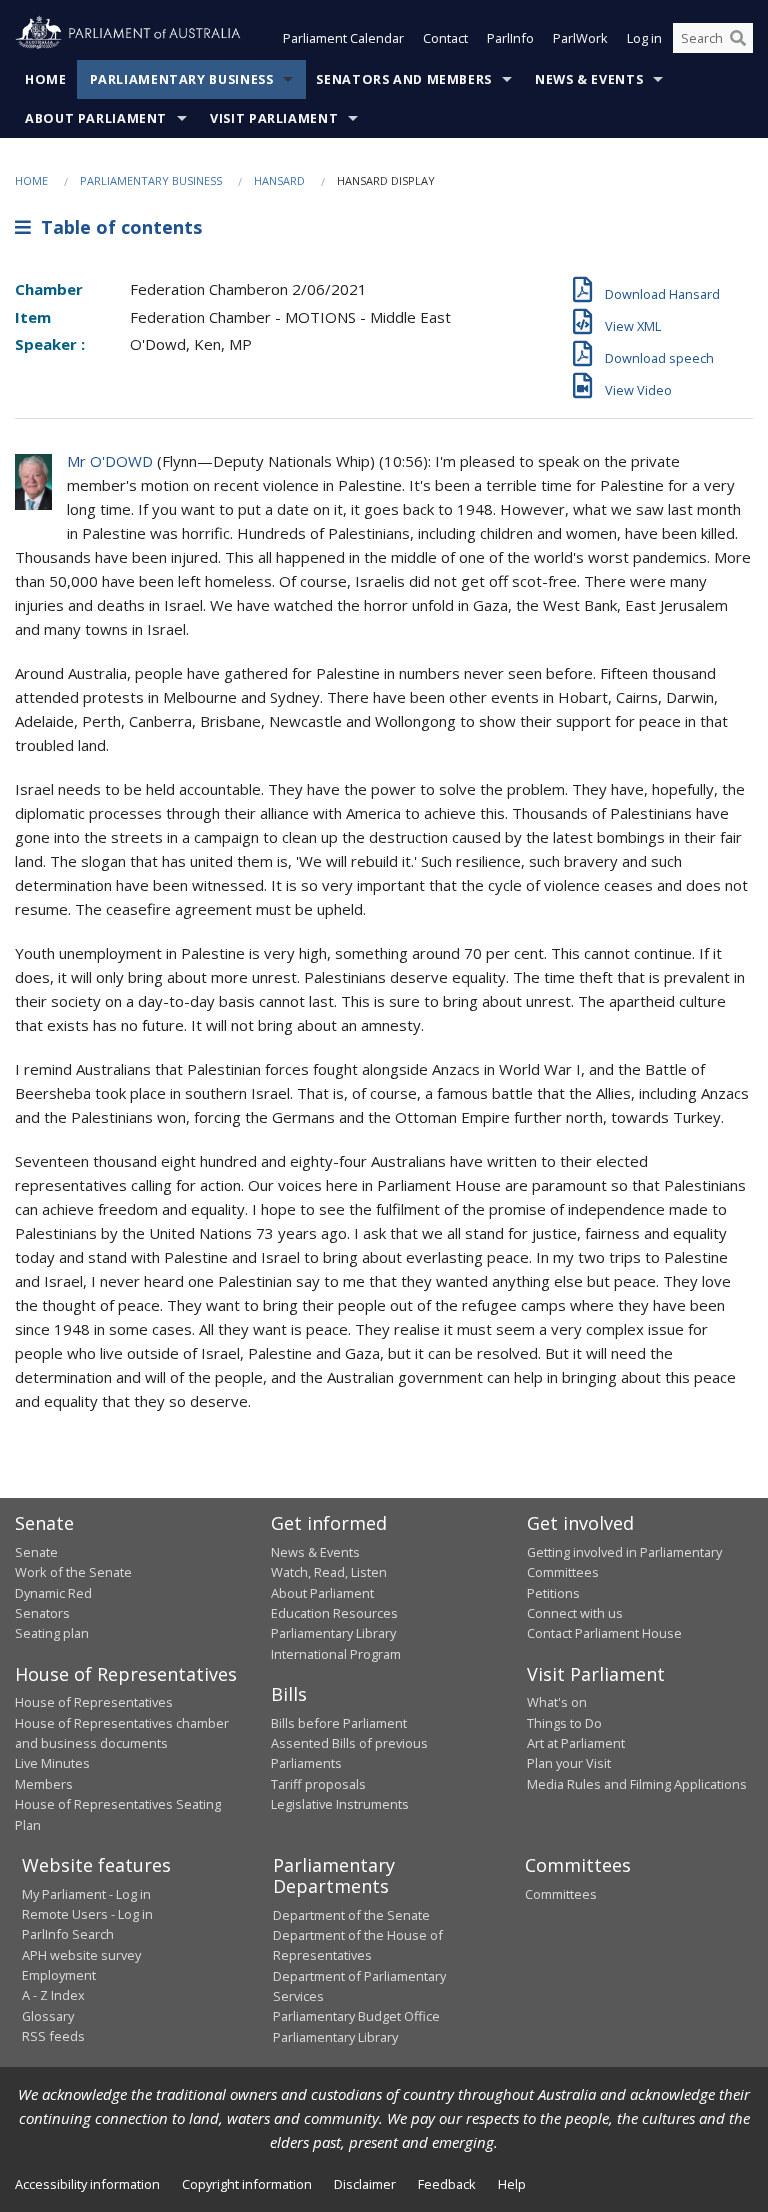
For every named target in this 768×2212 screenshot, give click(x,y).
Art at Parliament (576, 1743)
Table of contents (116, 227)
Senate (36, 1552)
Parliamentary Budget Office (356, 2016)
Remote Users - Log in (87, 1914)
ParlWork (580, 38)
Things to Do (564, 1723)
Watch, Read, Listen (329, 1572)
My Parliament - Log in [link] (86, 1894)
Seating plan (52, 1633)
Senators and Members (404, 79)
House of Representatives (94, 1702)
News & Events (589, 79)
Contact (445, 38)
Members (44, 1784)
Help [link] (512, 2184)
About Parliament (96, 118)
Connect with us (575, 1613)
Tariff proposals (318, 1784)
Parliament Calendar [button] (343, 38)
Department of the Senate (351, 1915)
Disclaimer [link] (365, 2184)
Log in (644, 38)
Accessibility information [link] (87, 2184)
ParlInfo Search (68, 1934)
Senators (42, 1613)
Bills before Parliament (339, 1723)
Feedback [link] (447, 2184)
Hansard (279, 180)
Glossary (48, 2016)
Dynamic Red (53, 1593)
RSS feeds (53, 2036)
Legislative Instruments (340, 1804)
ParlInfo (510, 38)
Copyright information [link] (247, 2184)
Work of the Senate (73, 1572)
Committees (561, 1894)
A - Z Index (53, 1995)
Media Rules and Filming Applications (637, 1784)
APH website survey (81, 1955)
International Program (336, 1654)
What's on (557, 1702)
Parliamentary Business (182, 79)
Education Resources (334, 1613)
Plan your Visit (569, 1763)
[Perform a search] (738, 38)
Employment (59, 1975)
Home (46, 79)
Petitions (553, 1593)
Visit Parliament (274, 118)
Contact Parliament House (604, 1633)
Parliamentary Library (333, 1633)
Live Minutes (52, 1763)
